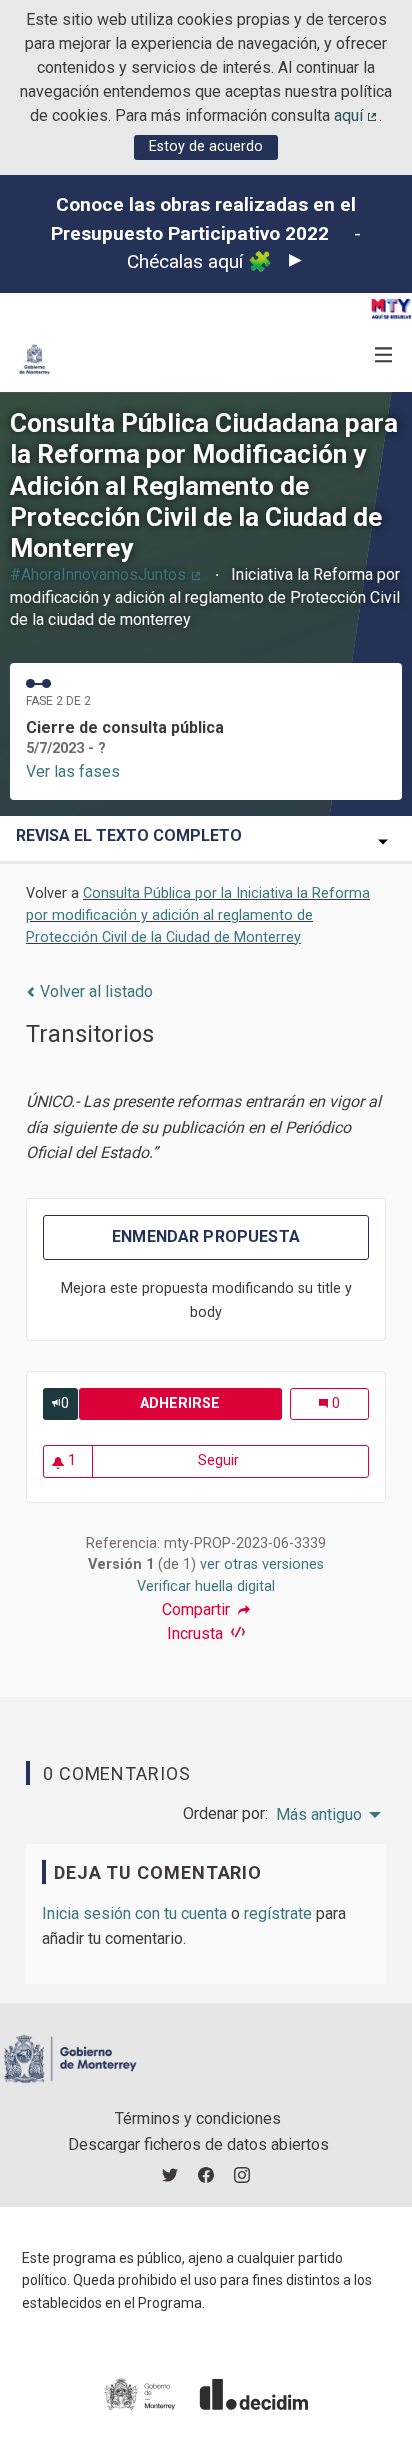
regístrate (278, 1913)
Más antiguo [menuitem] (319, 1815)
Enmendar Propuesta (206, 1236)
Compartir (198, 1610)
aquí (357, 115)
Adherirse (210, 1403)
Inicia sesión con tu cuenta (134, 1913)
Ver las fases (73, 771)
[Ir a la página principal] (34, 359)
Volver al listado (94, 991)
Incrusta (197, 1633)
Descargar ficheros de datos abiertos (198, 2144)
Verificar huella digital (206, 1586)
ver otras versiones (262, 1564)
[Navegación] (384, 355)
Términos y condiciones (198, 2118)
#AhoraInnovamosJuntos (106, 574)
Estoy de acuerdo (206, 146)
